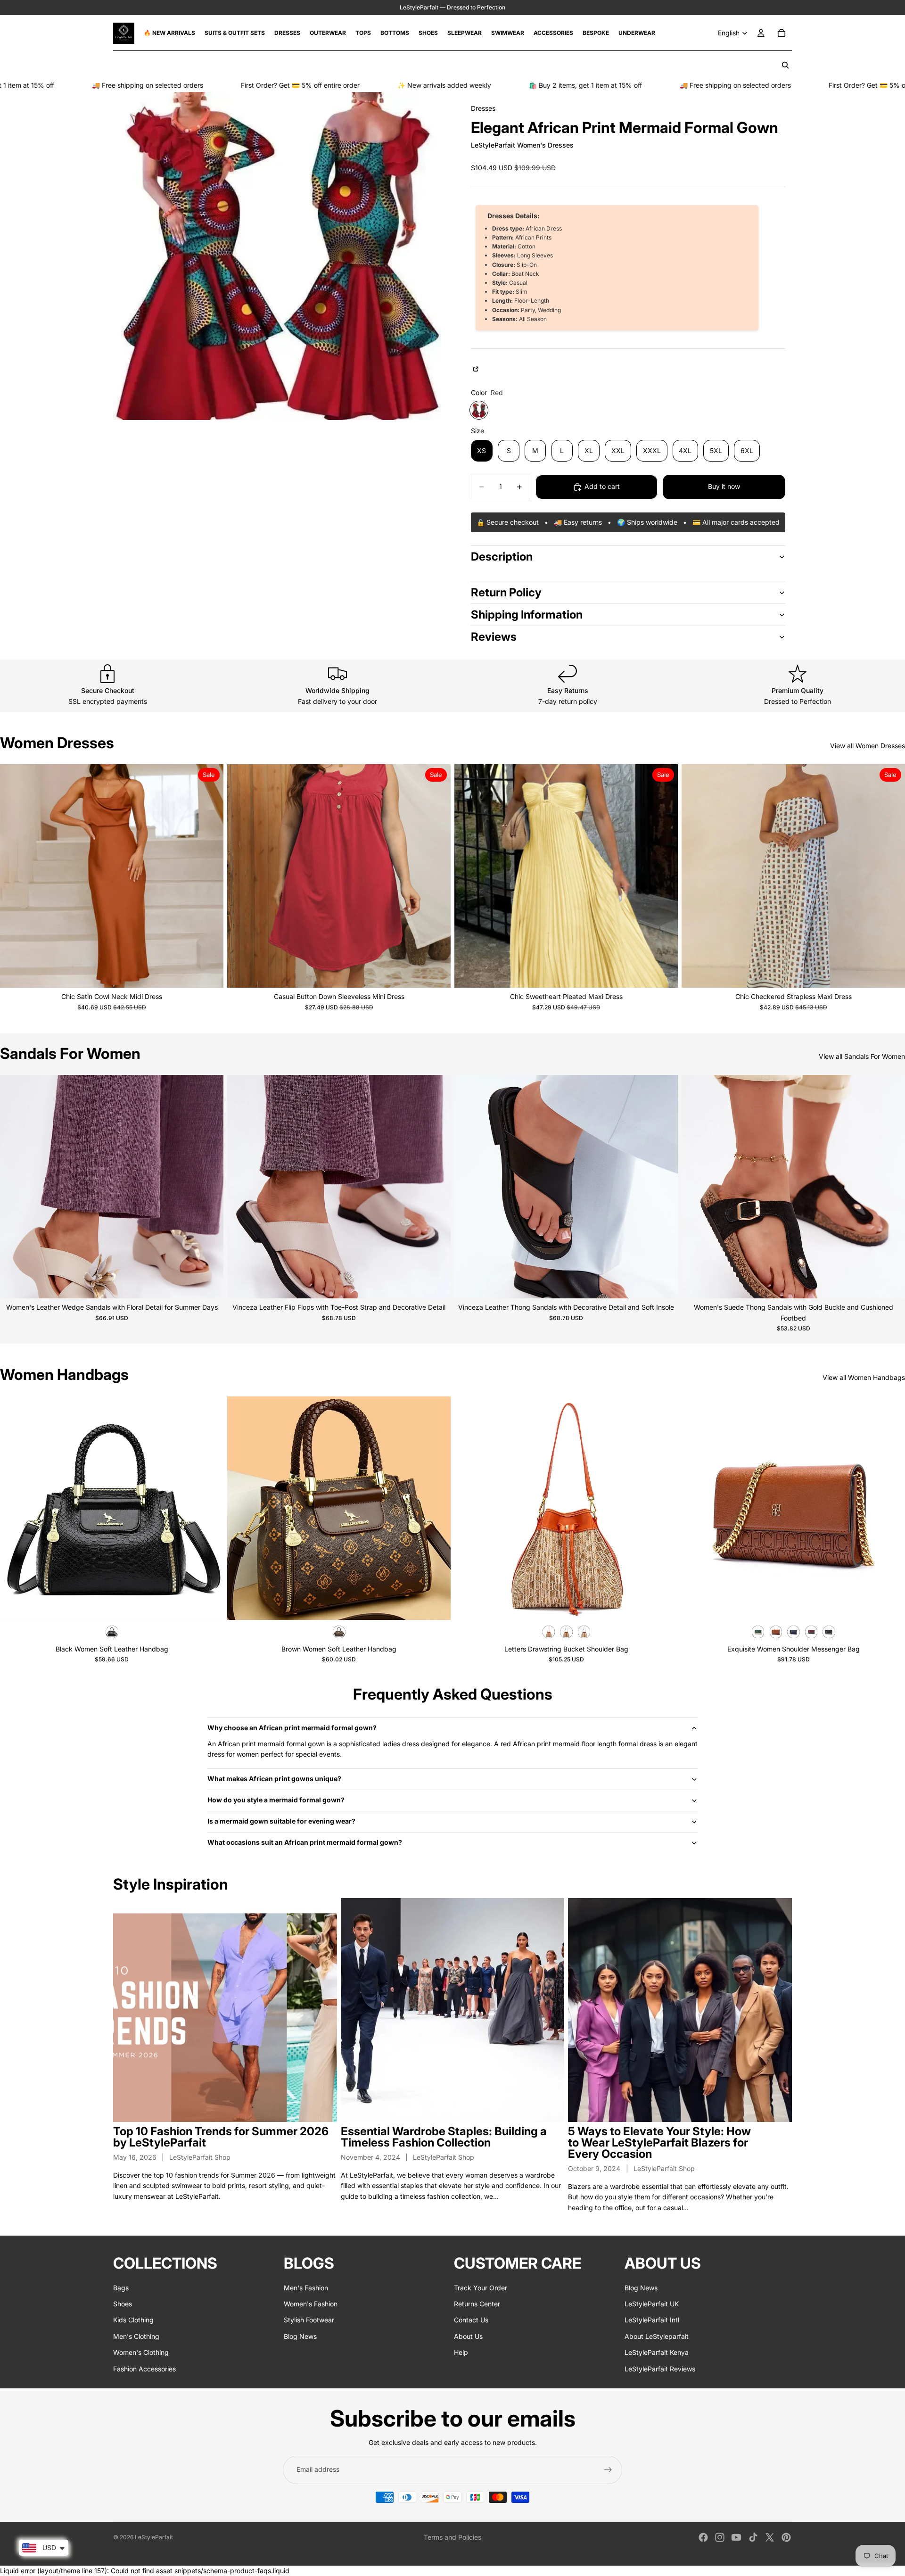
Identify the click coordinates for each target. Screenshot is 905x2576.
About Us (468, 2336)
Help (461, 2352)
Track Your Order (481, 2288)
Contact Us (471, 2320)
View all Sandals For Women (862, 1056)
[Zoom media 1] (277, 256)
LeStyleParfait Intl (652, 2320)
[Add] (209, 1605)
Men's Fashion (306, 2288)
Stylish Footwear (309, 2320)
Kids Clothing (133, 2320)
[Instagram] (720, 2537)
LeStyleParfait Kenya (657, 2352)
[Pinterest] (786, 2537)
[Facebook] (703, 2537)
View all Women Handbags (864, 1377)
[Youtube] (736, 2537)
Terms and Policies (452, 2537)
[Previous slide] (14, 876)
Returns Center (477, 2304)
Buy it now (724, 486)
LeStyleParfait (154, 2537)
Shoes (123, 2304)
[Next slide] (209, 876)
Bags (121, 2288)
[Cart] (782, 33)
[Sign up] (608, 2470)
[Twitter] (770, 2537)
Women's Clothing (141, 2352)
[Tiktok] (753, 2537)
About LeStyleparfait (657, 2336)
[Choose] (209, 973)
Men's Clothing (136, 2336)
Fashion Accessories (144, 2369)
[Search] (785, 65)
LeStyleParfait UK (652, 2304)
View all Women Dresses (868, 746)
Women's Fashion (311, 2304)
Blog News (300, 2336)
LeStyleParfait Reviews (660, 2369)
